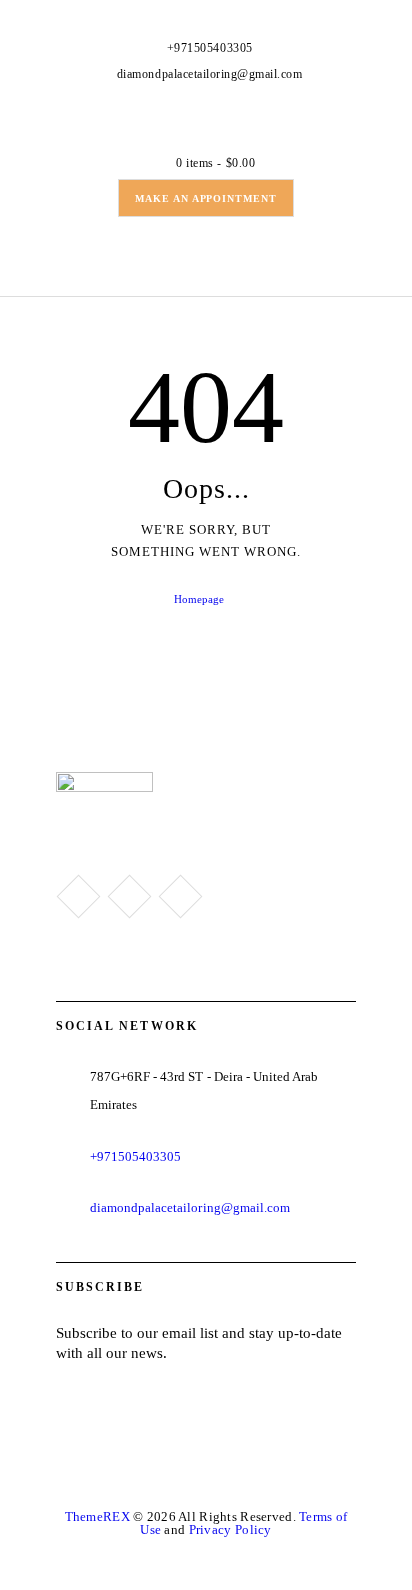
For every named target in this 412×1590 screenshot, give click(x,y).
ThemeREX (97, 1516)
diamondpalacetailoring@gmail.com (190, 1207)
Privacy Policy (230, 1529)
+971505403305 (136, 1156)
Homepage (199, 599)
